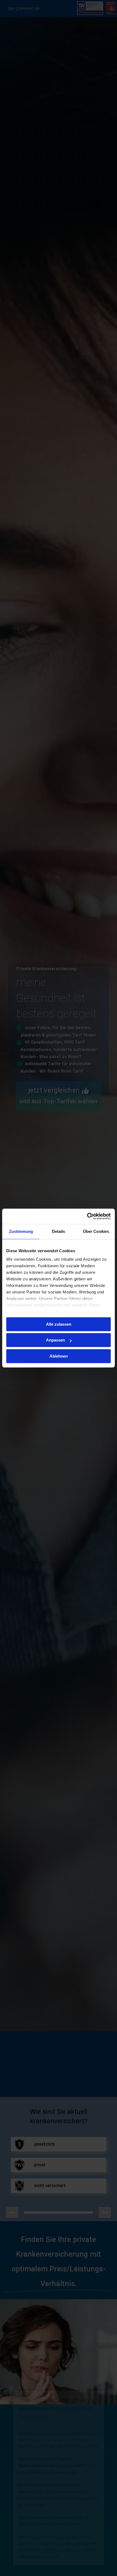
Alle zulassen (59, 1324)
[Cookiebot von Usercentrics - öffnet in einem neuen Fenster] (87, 1216)
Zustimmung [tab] (21, 1231)
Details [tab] (59, 1231)
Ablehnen (59, 1356)
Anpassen (56, 1340)
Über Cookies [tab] (96, 1231)
